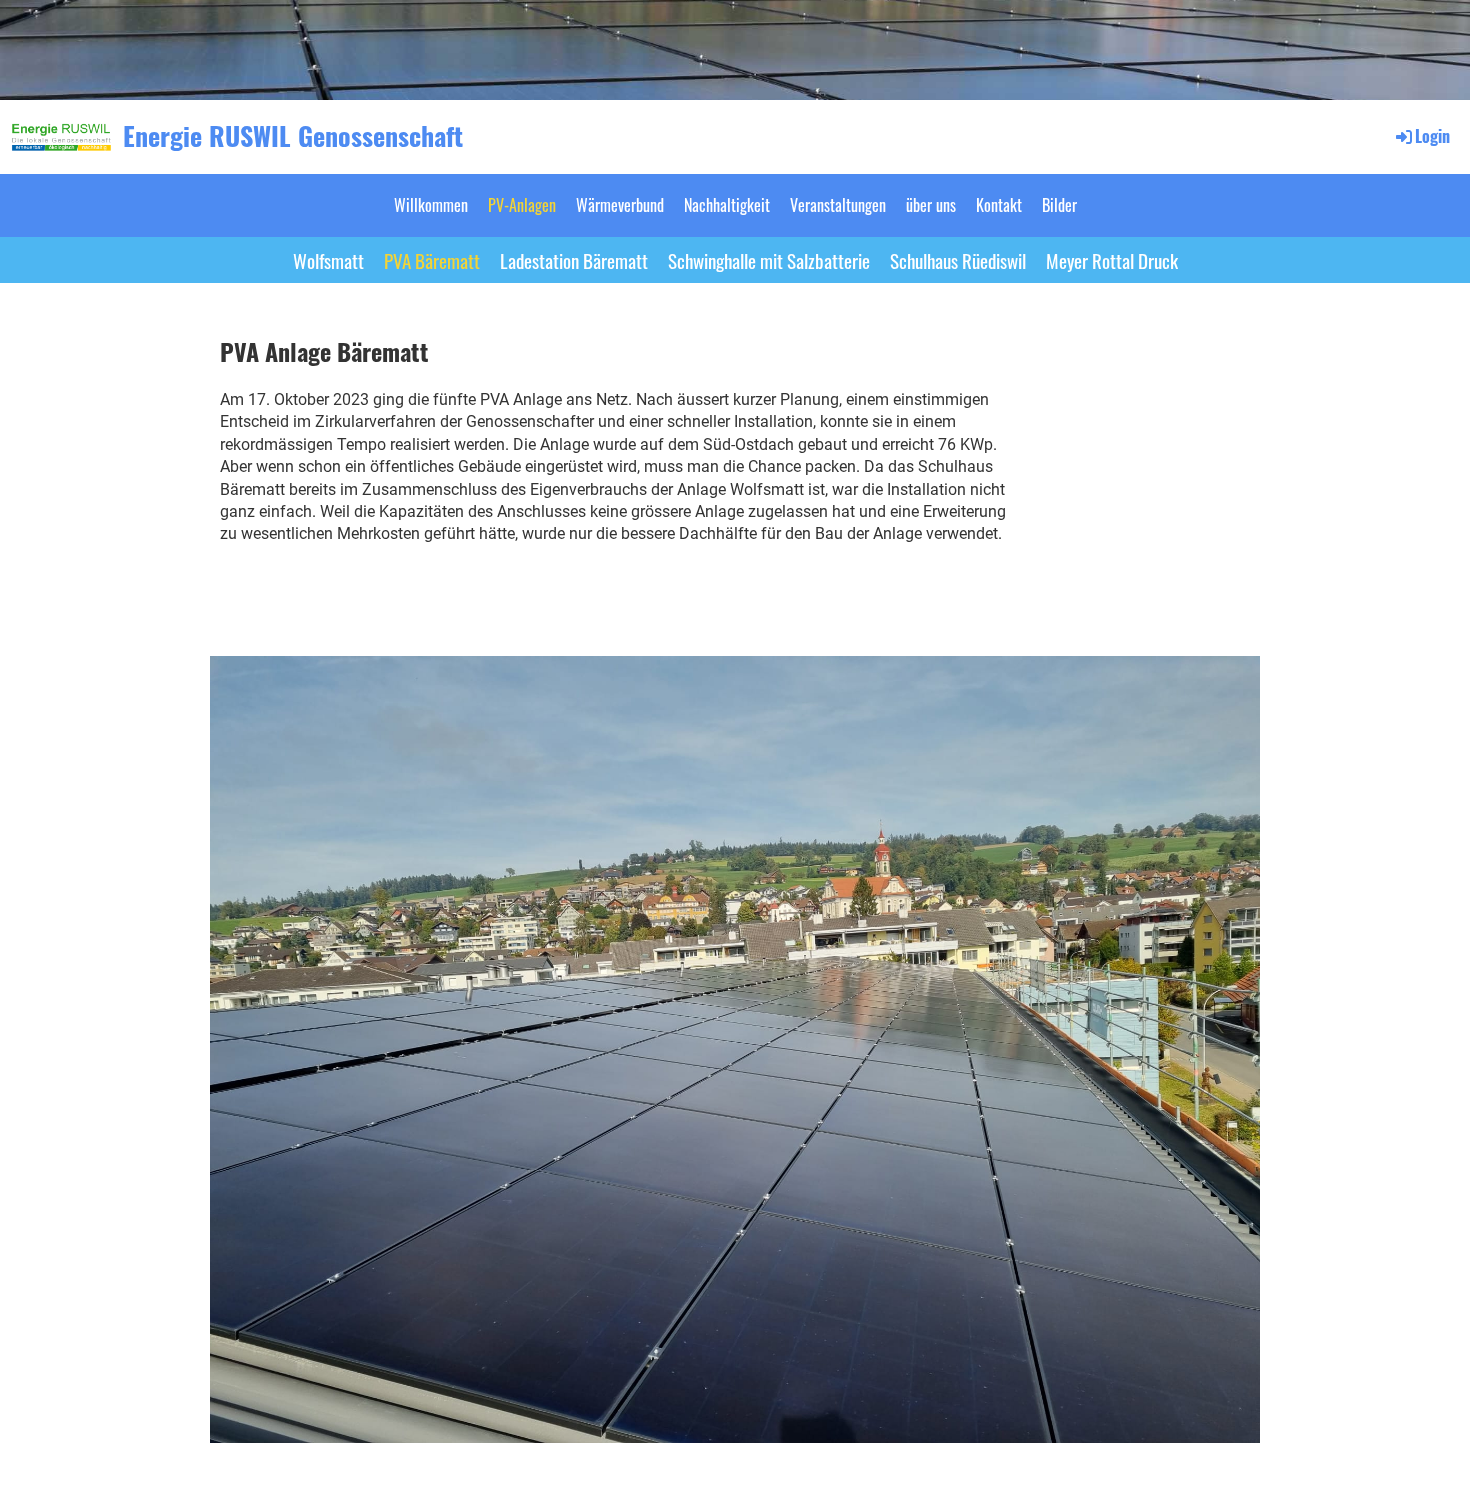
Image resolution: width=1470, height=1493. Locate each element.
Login (1432, 136)
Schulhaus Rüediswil (958, 260)
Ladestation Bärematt (574, 260)
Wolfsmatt (328, 260)
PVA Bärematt (432, 260)
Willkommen (431, 205)
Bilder (1059, 205)
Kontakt (999, 205)
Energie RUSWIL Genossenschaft (293, 136)
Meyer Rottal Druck (1112, 260)
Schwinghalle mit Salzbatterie (769, 260)
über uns (931, 205)
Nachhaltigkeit (727, 205)
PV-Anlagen (522, 205)
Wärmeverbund (620, 205)
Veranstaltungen (838, 205)
